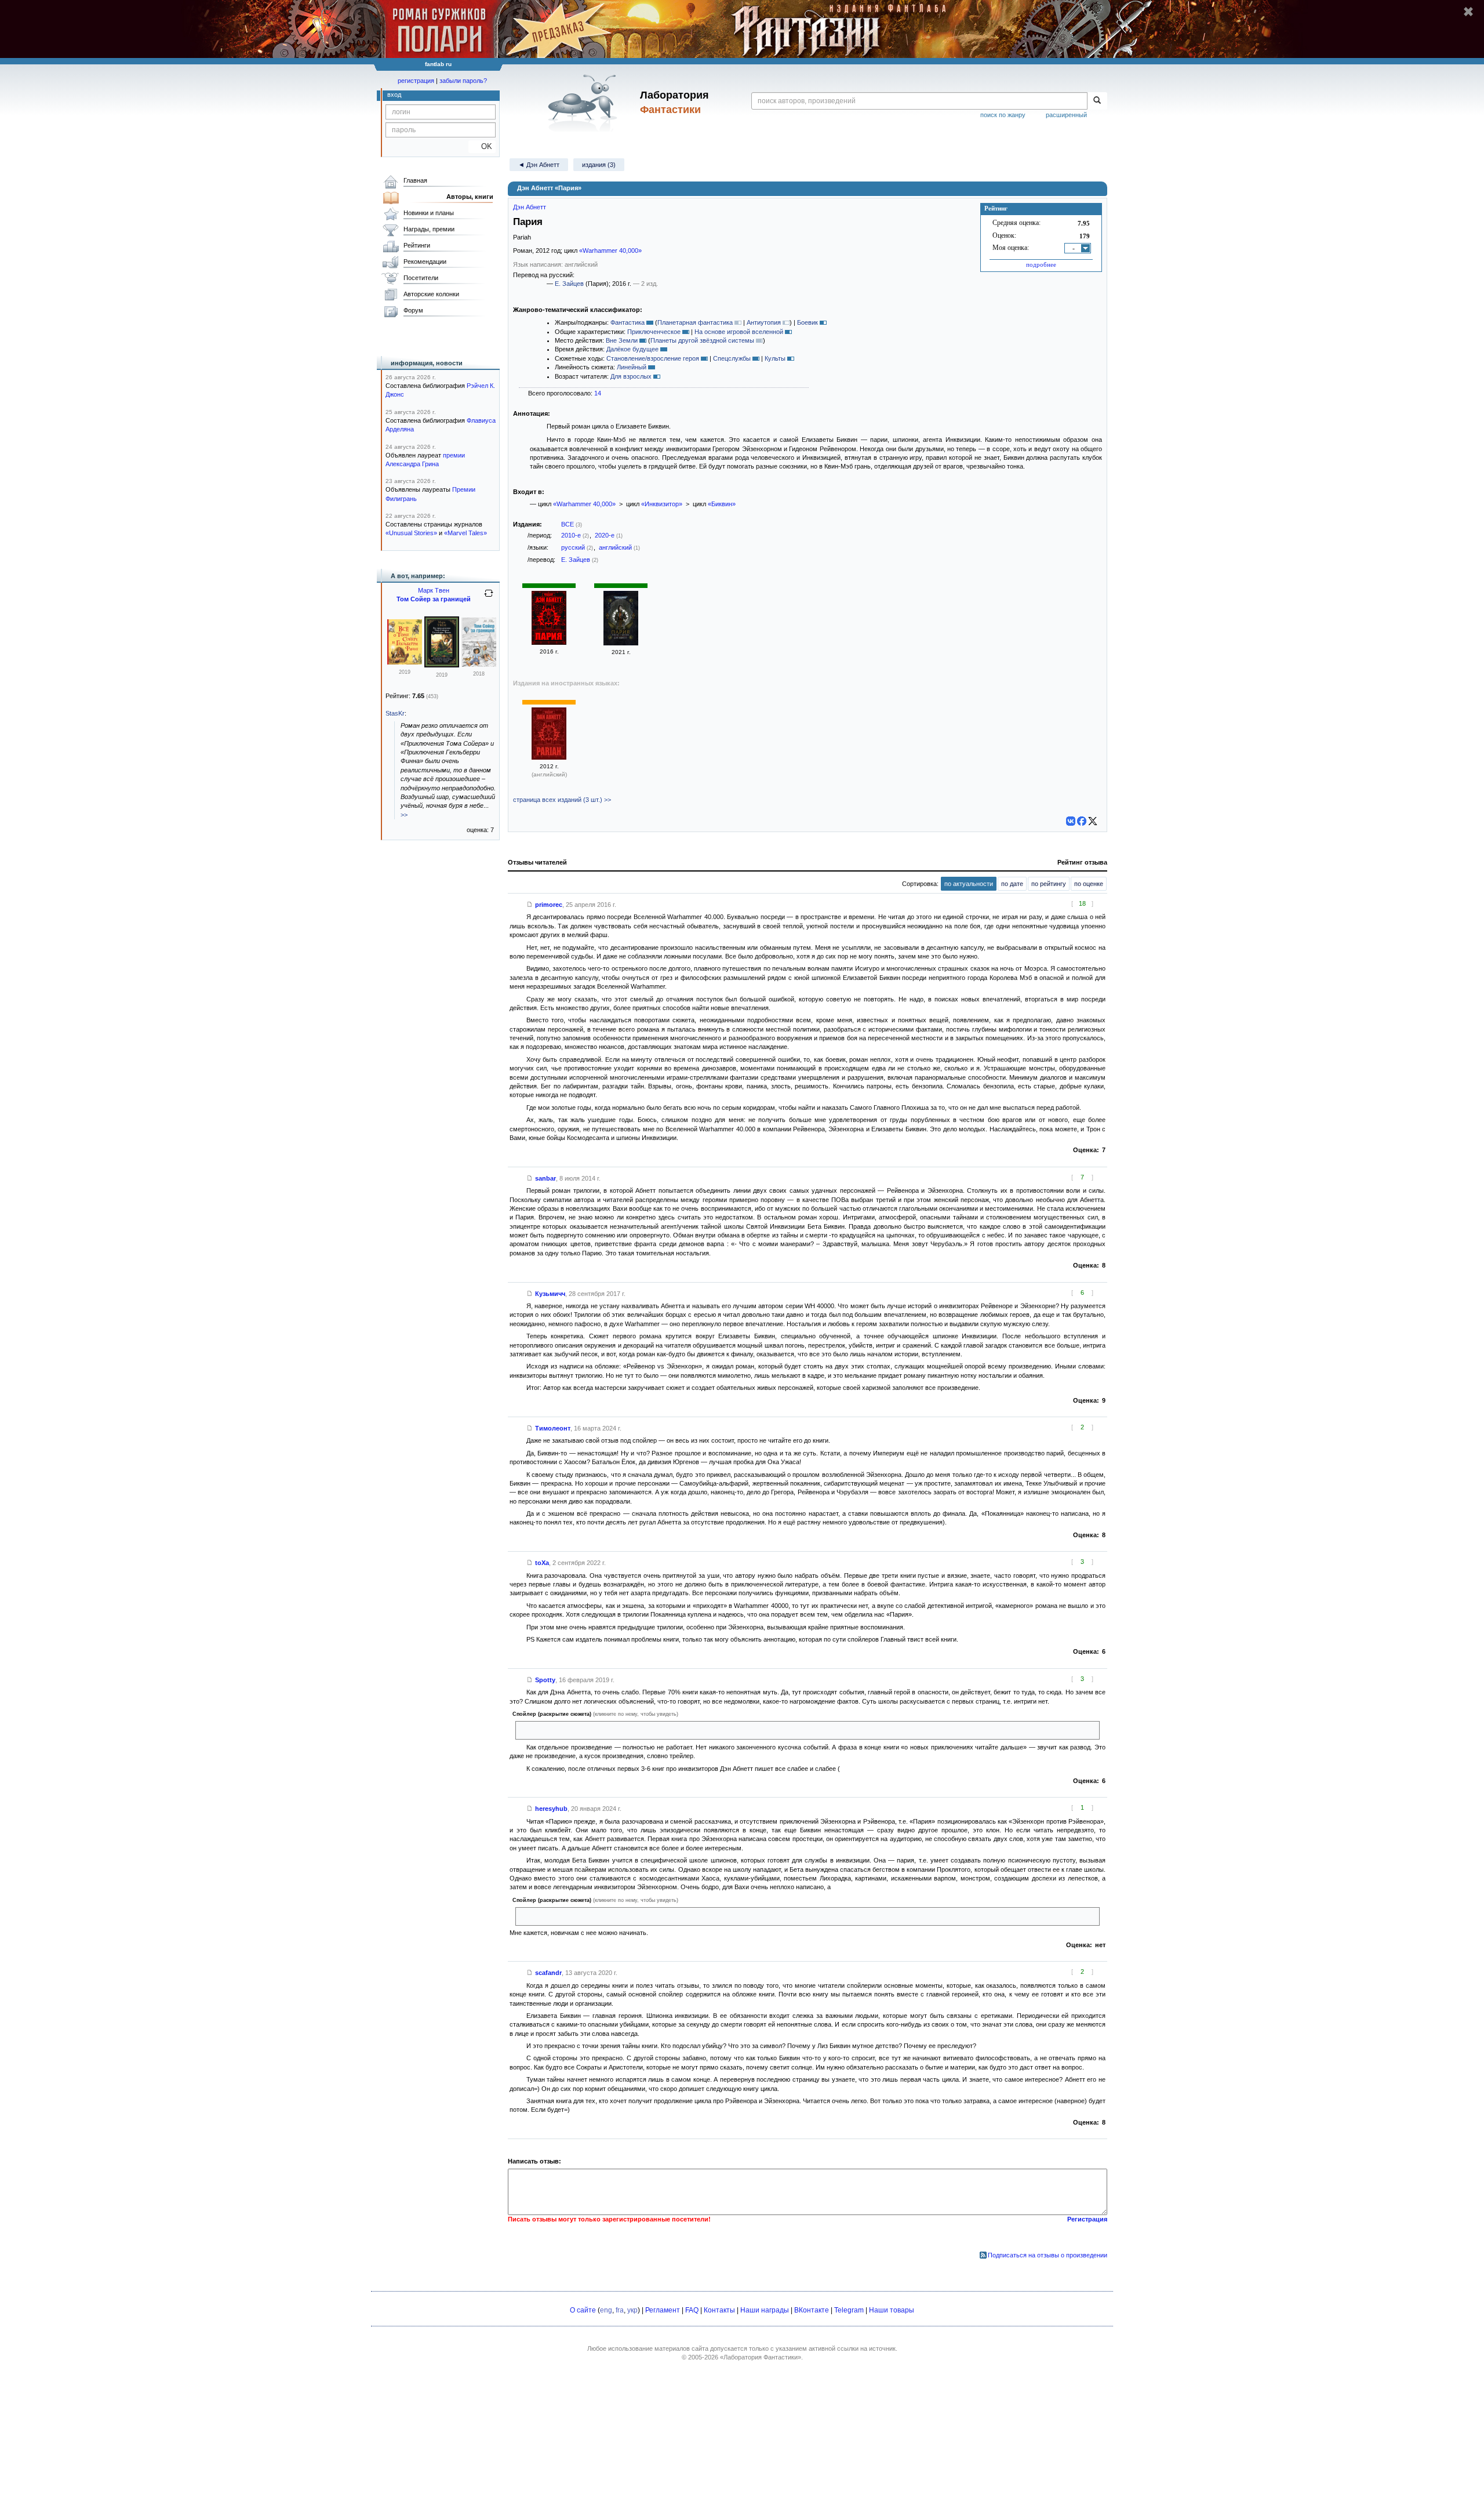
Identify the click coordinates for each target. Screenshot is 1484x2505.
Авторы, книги (470, 197)
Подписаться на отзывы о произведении (1047, 2255)
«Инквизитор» (662, 504)
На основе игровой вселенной (739, 332)
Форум (413, 310)
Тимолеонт (553, 1428)
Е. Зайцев (569, 284)
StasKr (395, 713)
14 (598, 393)
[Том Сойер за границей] (479, 665)
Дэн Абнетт (530, 207)
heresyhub (551, 1809)
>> (404, 815)
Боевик (808, 322)
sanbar (545, 1178)
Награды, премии (429, 229)
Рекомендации (425, 262)
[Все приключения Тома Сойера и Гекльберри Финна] (442, 665)
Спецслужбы (732, 358)
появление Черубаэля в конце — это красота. (588, 1916)
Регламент (663, 2310)
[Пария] (549, 642)
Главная (415, 180)
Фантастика (628, 322)
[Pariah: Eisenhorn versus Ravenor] (549, 757)
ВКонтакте (812, 2310)
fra (620, 2310)
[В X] (1093, 821)
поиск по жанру (1003, 115)
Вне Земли (622, 340)
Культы (775, 358)
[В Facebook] (1082, 821)
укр (632, 2310)
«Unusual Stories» (411, 533)
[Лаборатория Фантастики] (585, 103)
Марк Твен (434, 590)
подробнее (1041, 264)
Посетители (421, 278)
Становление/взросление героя (653, 358)
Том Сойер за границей (434, 599)
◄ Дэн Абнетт (539, 165)
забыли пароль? (463, 81)
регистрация (416, 81)
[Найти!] (1097, 101)
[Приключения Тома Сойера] (405, 662)
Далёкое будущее (632, 349)
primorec (549, 905)
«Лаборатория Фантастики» (761, 2357)
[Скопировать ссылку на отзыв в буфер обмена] (530, 905)
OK (482, 146)
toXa (542, 1563)
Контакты (719, 2310)
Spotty (545, 1680)
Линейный (632, 367)
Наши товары (892, 2310)
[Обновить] (489, 598)
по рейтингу (1049, 884)
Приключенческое (654, 332)
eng (606, 2310)
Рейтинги (417, 245)
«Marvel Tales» (465, 533)
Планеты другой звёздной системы (702, 340)
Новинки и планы (429, 213)
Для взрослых (631, 376)
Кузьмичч (550, 1294)
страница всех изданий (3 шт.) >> (562, 800)
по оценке (1089, 884)
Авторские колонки (431, 294)
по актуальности (969, 884)
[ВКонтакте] (1071, 821)
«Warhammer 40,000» (610, 251)
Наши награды (765, 2310)
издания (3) (599, 165)
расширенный (1066, 115)
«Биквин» (722, 504)
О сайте (583, 2310)
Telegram (849, 2310)
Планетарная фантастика (695, 322)
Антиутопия (764, 322)
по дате (1012, 884)
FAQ (692, 2310)
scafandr (548, 1973)
